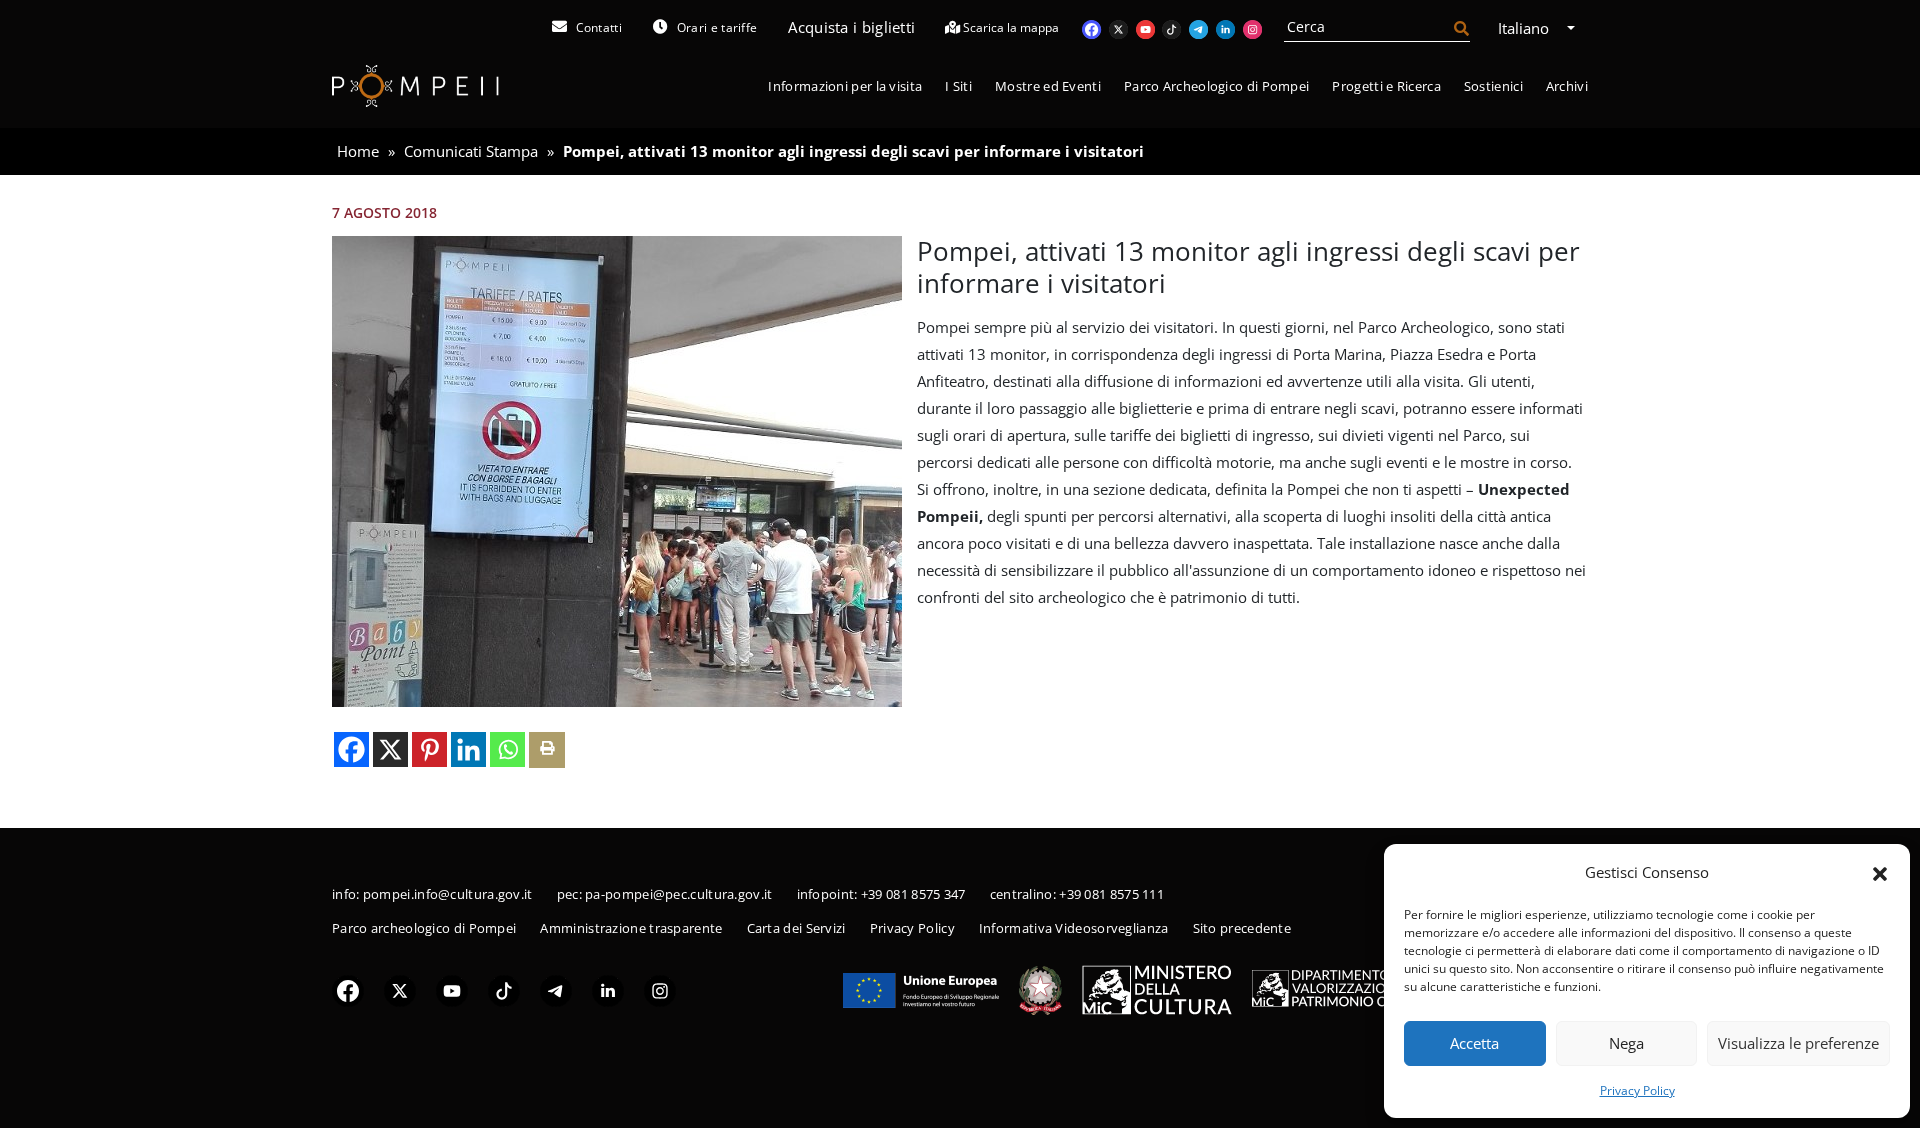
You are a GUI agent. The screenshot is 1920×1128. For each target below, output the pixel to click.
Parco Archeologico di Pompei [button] (1216, 86)
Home (358, 151)
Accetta (1474, 1043)
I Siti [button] (958, 86)
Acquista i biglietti (851, 27)
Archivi (1567, 86)
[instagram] (660, 990)
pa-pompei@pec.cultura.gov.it (678, 894)
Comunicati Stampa (471, 151)
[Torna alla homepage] (415, 86)
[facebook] (348, 990)
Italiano (1525, 28)
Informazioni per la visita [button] (845, 86)
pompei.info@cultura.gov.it (448, 894)
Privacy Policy (1637, 1090)
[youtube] (452, 990)
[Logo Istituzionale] (921, 989)
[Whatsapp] (507, 749)
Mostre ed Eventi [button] (1048, 86)
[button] (1880, 872)
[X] (390, 749)
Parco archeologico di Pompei (424, 928)
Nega (1626, 1043)
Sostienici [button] (1493, 86)
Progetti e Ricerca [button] (1386, 86)
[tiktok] (504, 990)
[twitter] (400, 990)
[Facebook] (351, 749)
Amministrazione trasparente (631, 928)
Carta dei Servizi (796, 928)
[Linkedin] (468, 749)
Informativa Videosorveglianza (1074, 928)
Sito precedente (1242, 928)
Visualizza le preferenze (1798, 1043)
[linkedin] (608, 990)
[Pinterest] (429, 749)
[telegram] (556, 990)
